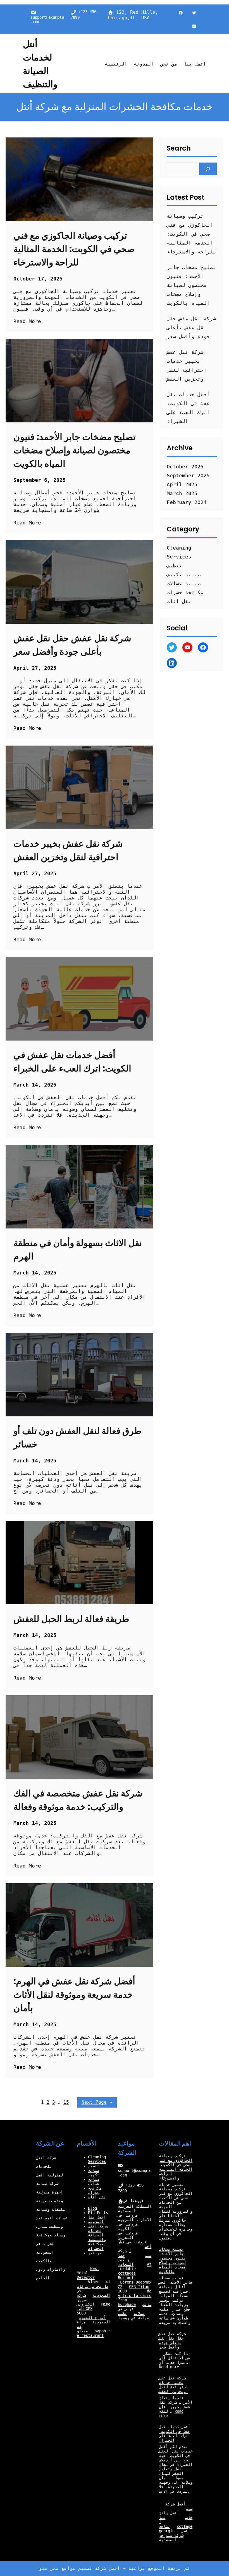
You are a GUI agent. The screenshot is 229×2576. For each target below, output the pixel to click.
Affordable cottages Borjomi (135, 2271)
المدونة (96, 2222)
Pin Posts (98, 2213)
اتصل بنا (97, 2217)
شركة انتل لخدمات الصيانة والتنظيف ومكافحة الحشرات (98, 2237)
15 (66, 2102)
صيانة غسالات (184, 583)
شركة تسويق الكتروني (86, 2300)
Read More (27, 321)
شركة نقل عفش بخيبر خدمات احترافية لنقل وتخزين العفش (68, 850)
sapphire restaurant (94, 2333)
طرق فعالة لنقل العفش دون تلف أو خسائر (77, 1437)
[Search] (208, 169)
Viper (94, 2282)
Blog (92, 2208)
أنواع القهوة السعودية (95, 2320)
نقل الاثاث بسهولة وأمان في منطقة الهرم (78, 1250)
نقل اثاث (179, 601)
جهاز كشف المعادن (126, 2260)
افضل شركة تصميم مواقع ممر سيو (80, 2568)
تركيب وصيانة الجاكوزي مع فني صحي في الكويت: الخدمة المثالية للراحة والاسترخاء (74, 249)
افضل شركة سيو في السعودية (175, 2535)
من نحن (95, 2253)
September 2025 (188, 476)
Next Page (97, 2102)
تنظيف (174, 566)
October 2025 (185, 467)
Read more (169, 2367)
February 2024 (187, 502)
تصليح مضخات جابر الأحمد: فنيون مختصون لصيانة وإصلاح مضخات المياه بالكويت (75, 450)
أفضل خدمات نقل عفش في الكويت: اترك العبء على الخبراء (72, 1062)
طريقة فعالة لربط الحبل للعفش (71, 1619)
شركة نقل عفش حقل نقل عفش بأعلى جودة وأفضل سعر (72, 645)
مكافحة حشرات (185, 592)
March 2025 (182, 493)
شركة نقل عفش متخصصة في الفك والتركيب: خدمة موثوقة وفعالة (78, 1800)
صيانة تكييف (184, 575)
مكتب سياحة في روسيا (133, 2316)
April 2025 (182, 484)
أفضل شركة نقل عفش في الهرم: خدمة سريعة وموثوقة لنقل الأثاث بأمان (74, 1995)
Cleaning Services (97, 2159)
